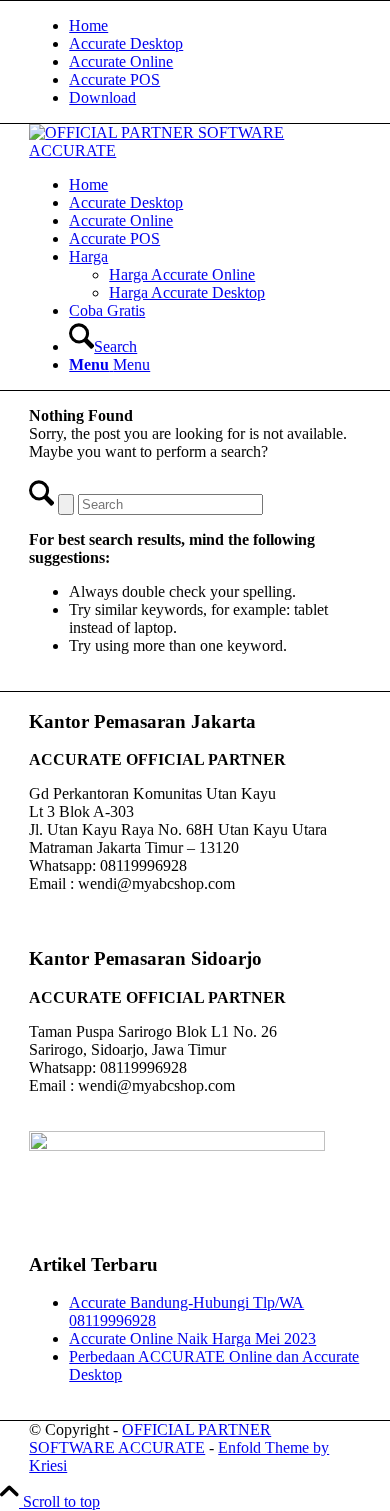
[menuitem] (215, 26)
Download (102, 97)
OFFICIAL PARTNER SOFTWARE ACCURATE (150, 1438)
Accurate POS (114, 79)
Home (88, 25)
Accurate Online (121, 61)
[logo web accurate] (195, 150)
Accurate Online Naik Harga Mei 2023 (192, 1338)
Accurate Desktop (126, 43)
